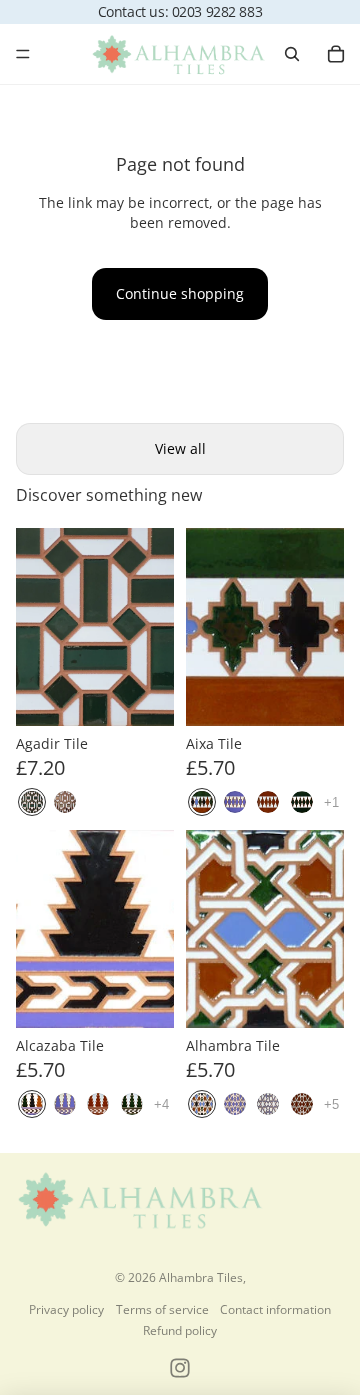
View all (180, 448)
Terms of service (162, 1309)
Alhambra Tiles (201, 1277)
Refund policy (180, 1330)
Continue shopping (180, 293)
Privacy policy (66, 1309)
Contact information (275, 1309)
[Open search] (292, 54)
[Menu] (23, 54)
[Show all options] (331, 802)
